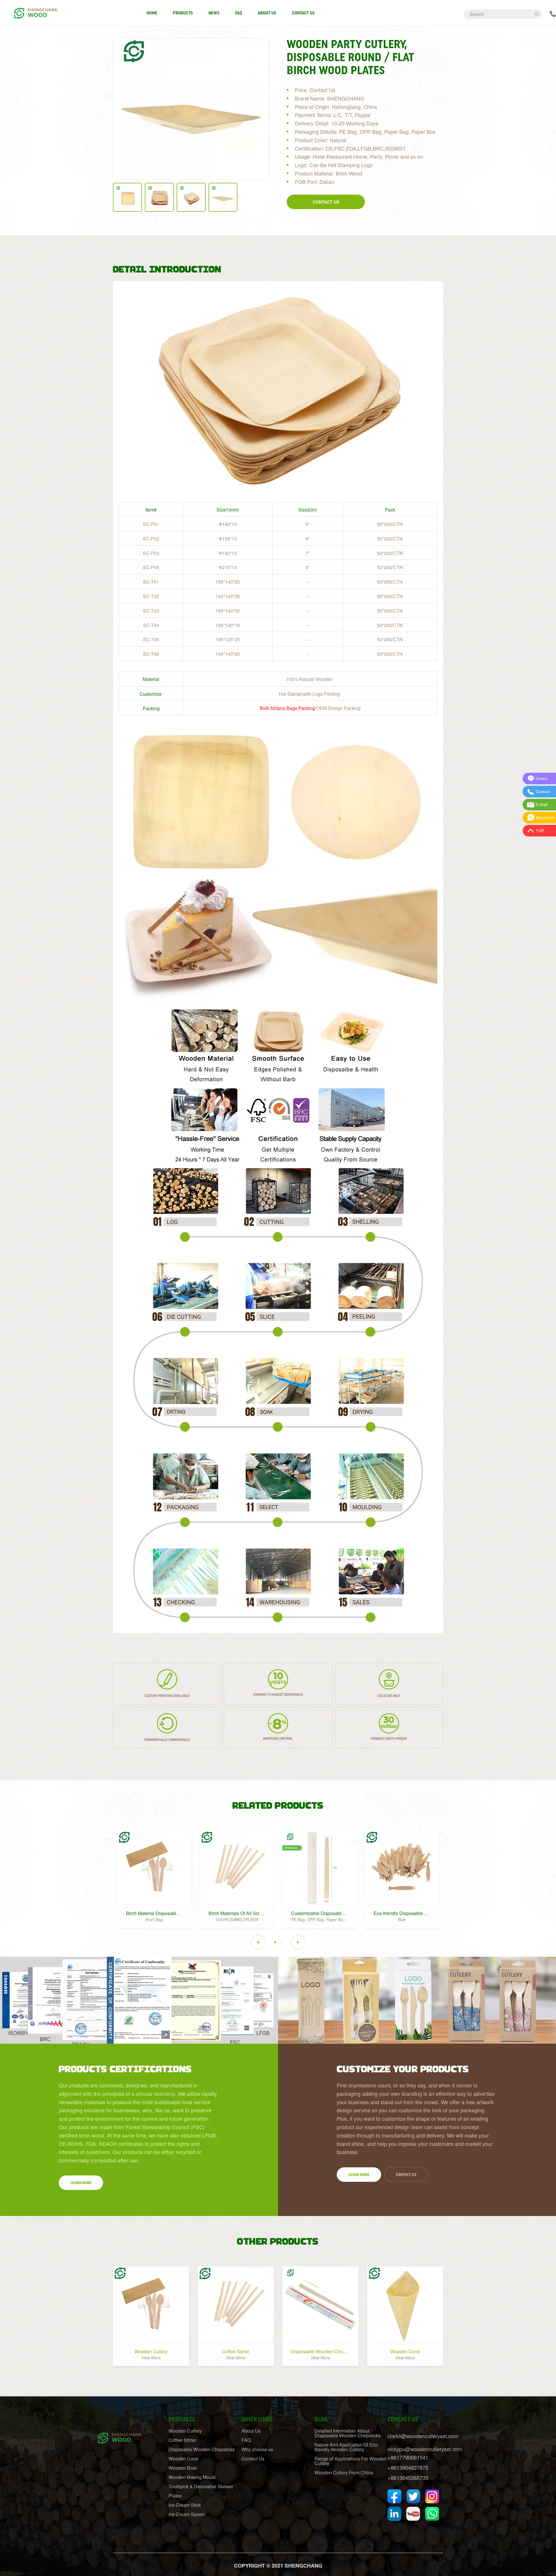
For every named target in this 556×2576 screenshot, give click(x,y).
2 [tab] (281, 1942)
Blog (321, 2419)
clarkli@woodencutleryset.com (423, 2436)
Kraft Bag (154, 1919)
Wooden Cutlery (151, 2351)
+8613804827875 (408, 2467)
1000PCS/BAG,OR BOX (237, 1919)
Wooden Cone (405, 2351)
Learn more (81, 2183)
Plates (175, 2496)
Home (152, 13)
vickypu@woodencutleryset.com (425, 2449)
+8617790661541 (408, 2457)
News (214, 13)
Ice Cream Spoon (186, 2514)
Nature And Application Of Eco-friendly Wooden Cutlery (347, 2447)
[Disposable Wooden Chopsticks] (320, 2304)
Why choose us (257, 2449)
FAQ (239, 13)
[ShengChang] (35, 10)
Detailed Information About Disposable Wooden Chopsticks (348, 2433)
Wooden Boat (183, 2468)
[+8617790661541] (553, 13)
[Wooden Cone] (405, 2304)
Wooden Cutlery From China (344, 2472)
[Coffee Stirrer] (236, 2304)
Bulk (402, 1919)
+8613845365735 (408, 2478)
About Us (267, 13)
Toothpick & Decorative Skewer (201, 2486)
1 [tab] (275, 1942)
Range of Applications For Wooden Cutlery (351, 2461)
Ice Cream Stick (185, 2505)
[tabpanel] (154, 1876)
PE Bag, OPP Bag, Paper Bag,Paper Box (328, 1919)
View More (151, 2358)
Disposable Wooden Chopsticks (324, 2351)
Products (183, 13)
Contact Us (303, 13)
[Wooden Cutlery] (151, 2304)
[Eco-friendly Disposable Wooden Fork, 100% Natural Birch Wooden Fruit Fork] (402, 1867)
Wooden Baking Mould (192, 2477)
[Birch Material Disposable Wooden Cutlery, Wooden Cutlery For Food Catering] (154, 1867)
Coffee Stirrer (236, 2351)
